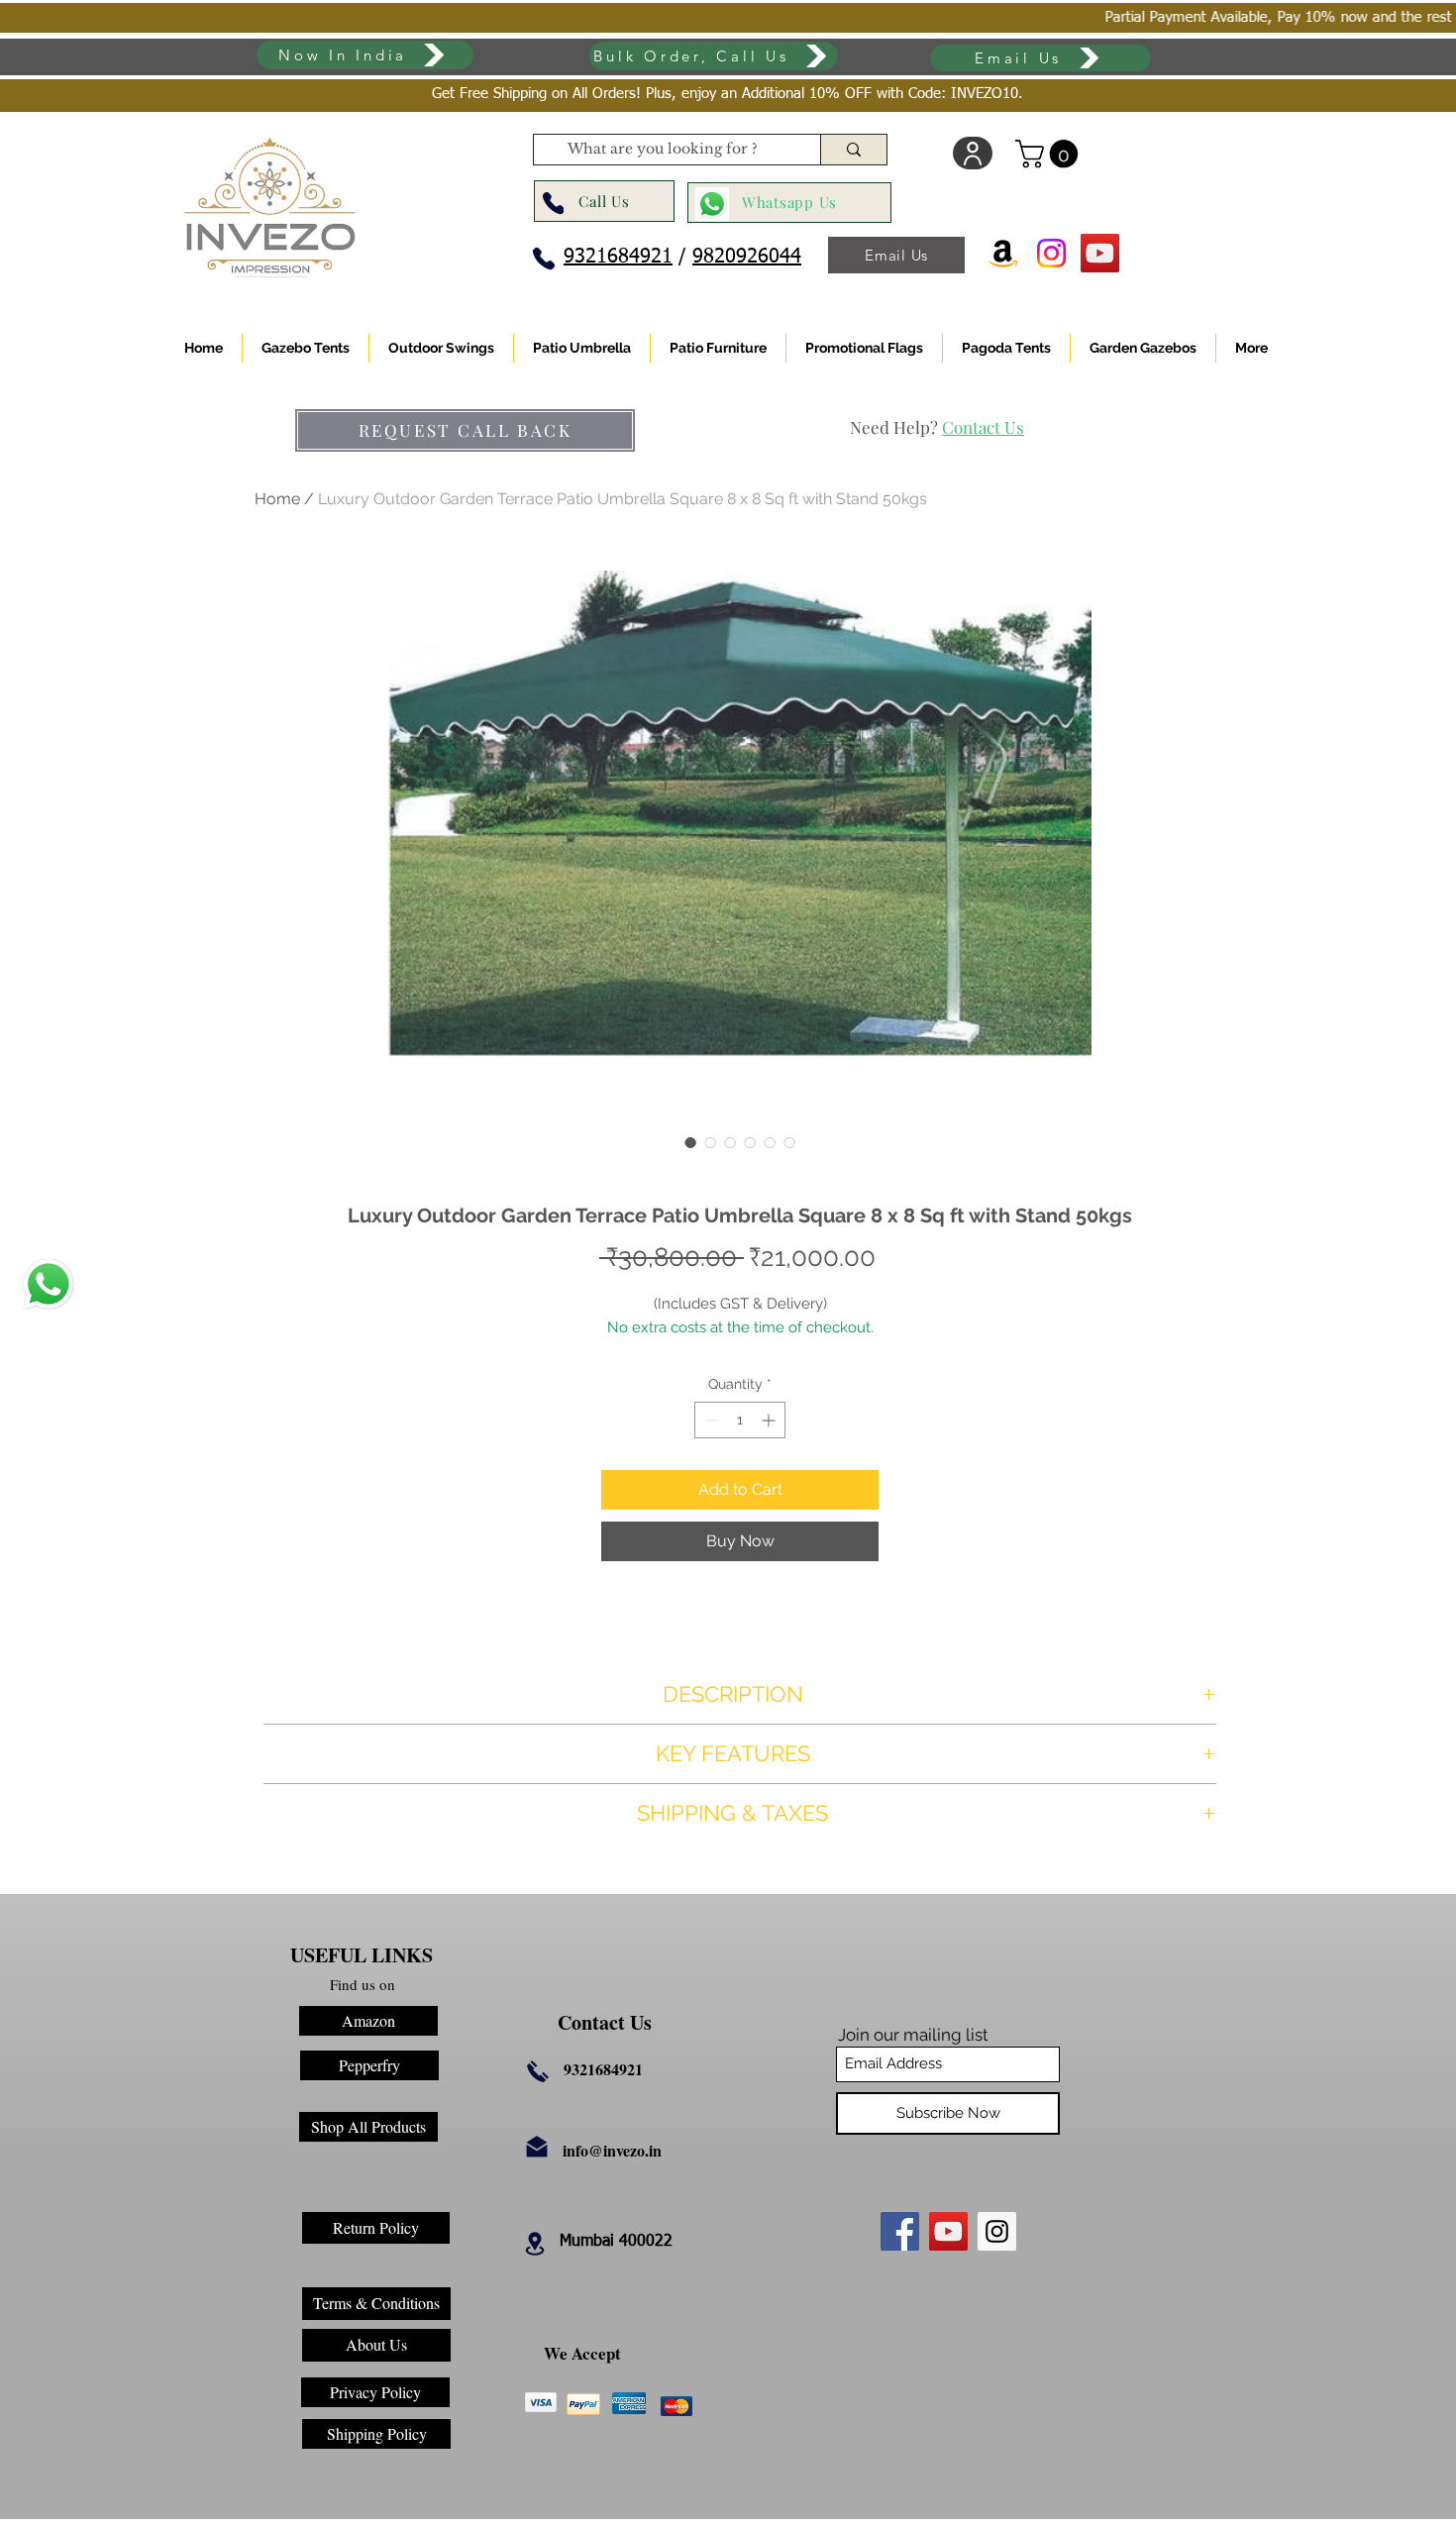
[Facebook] (900, 2231)
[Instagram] (997, 2231)
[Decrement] (710, 1420)
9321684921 (618, 257)
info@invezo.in (612, 2150)
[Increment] (770, 1420)
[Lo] (973, 153)
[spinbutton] (740, 1420)
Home (277, 499)
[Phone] (553, 204)
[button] (1050, 154)
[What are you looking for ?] (853, 150)
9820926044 (747, 257)
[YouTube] (948, 2231)
